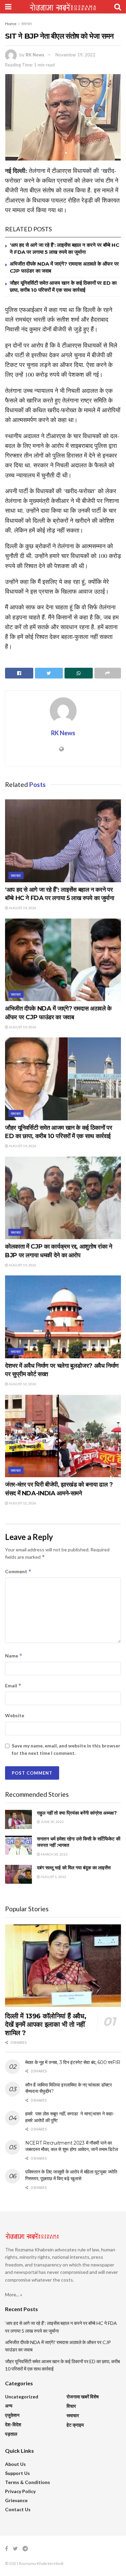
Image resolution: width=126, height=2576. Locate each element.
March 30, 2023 (54, 1854)
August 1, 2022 (53, 1877)
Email (13, 1685)
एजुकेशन (12, 2415)
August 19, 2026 (22, 908)
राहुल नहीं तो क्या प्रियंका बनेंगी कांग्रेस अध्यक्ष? (77, 1813)
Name (14, 1656)
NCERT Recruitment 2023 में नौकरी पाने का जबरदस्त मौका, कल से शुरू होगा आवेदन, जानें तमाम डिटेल (71, 2146)
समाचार (27, 24)
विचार (71, 2406)
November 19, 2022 (75, 55)
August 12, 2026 (22, 1384)
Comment (18, 1571)
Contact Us (18, 2509)
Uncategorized (22, 2397)
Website (15, 1715)
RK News (35, 55)
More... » (14, 2294)
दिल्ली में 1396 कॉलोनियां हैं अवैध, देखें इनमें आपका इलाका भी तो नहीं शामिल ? (46, 2024)
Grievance (16, 2500)
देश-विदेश (13, 2424)
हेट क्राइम (75, 2425)
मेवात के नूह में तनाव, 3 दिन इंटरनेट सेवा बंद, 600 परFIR (73, 2062)
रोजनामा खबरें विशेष (83, 2397)
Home (11, 24)
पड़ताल (11, 2434)
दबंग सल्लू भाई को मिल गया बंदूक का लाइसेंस (74, 1868)
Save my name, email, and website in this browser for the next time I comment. (66, 1749)
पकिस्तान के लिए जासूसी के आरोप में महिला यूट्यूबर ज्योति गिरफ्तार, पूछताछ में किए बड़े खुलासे (71, 2175)
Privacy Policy (20, 2491)
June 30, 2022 (52, 1822)
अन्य (9, 2406)
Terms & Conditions (28, 2482)
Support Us (17, 2473)
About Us (15, 2464)
